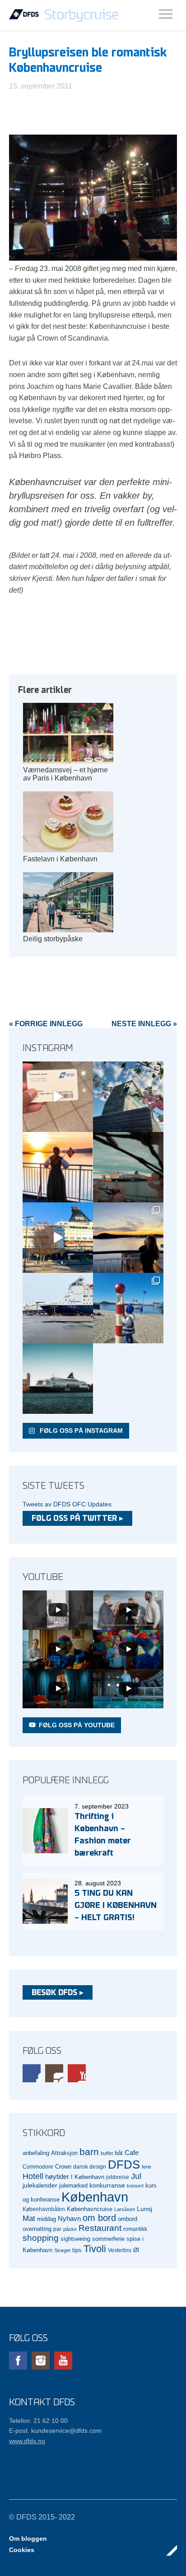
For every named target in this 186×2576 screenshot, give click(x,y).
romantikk (135, 2229)
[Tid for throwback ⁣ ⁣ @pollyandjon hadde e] (128, 1238)
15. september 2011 (41, 86)
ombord (128, 2219)
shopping (41, 2238)
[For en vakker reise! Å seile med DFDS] (58, 1238)
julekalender (40, 2185)
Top (167, 2550)
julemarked (73, 2186)
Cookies (22, 2550)
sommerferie (108, 2239)
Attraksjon (64, 2153)
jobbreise (118, 2177)
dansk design (90, 2167)
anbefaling (36, 2153)
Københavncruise (90, 2209)
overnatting (37, 2229)
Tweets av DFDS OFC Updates (67, 1504)
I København (88, 2177)
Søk (166, 14)
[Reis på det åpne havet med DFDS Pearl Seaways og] (58, 1379)
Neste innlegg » (144, 1024)
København (95, 2197)
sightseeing (75, 2239)
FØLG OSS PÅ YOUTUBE (77, 1725)
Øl (136, 2250)
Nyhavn (69, 2219)
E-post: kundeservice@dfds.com (55, 2431)
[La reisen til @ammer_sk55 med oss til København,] (58, 1097)
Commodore (38, 2167)
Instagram (54, 2073)
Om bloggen (28, 2539)
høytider (57, 2177)
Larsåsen (125, 2209)
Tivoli (95, 2249)
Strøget (62, 2250)
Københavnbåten (44, 2209)
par (57, 2229)
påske (70, 2229)
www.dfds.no (27, 2441)
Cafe (132, 2153)
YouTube (77, 2073)
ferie (146, 2167)
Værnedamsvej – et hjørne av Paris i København (65, 774)
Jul (136, 2176)
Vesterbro (120, 2250)
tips (77, 2250)
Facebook (32, 2073)
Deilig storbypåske (53, 939)
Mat (29, 2218)
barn (89, 2152)
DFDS (124, 2165)
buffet (107, 2153)
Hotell (33, 2176)
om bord (99, 2218)
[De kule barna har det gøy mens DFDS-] (128, 1308)
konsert (135, 2186)
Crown (63, 2167)
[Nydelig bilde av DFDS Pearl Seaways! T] (128, 1167)
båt (119, 2153)
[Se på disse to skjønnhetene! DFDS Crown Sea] (58, 1308)
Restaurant (100, 2228)
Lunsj (144, 2209)
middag (46, 2219)
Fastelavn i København (60, 859)
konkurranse (107, 2185)
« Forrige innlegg (46, 1024)
